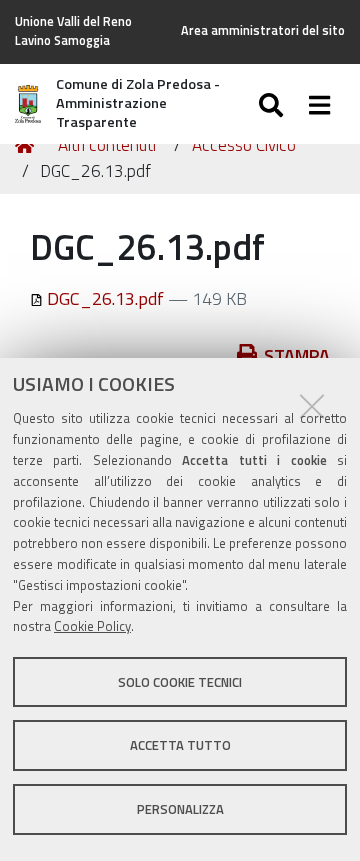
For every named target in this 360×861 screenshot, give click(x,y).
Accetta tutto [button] (180, 745)
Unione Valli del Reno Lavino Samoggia (73, 31)
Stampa (297, 355)
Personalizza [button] (180, 809)
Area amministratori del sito (263, 30)
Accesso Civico (244, 145)
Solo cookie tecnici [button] (180, 682)
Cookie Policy (92, 626)
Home (28, 146)
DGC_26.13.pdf (105, 298)
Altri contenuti (107, 145)
